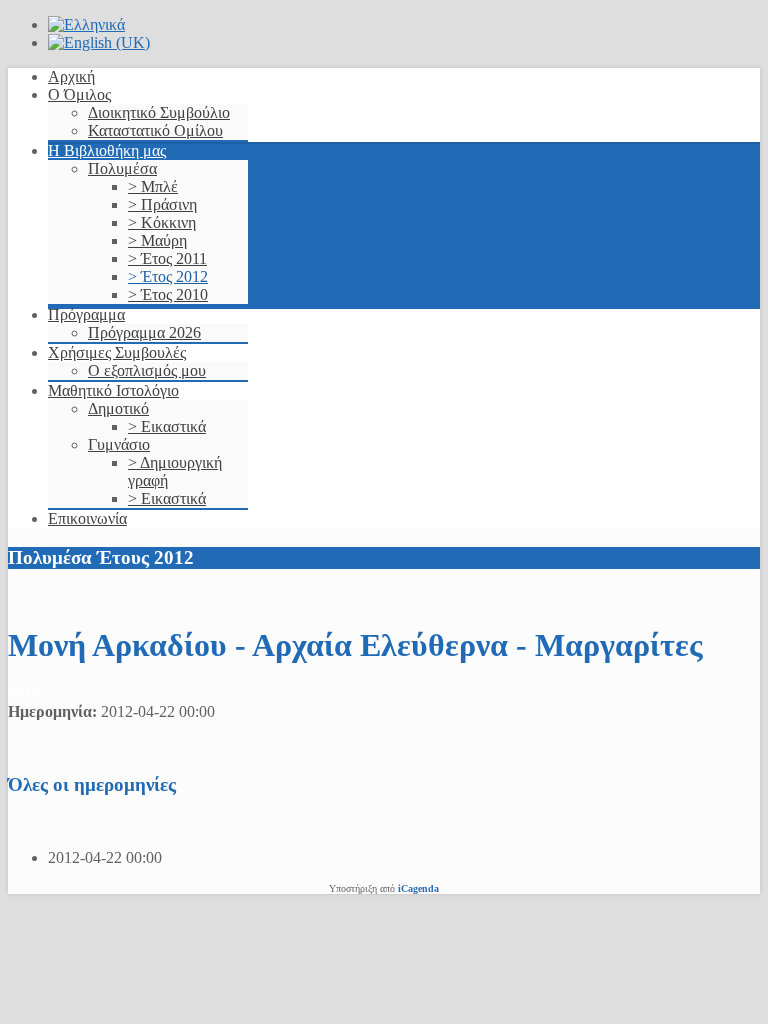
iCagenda (418, 888)
